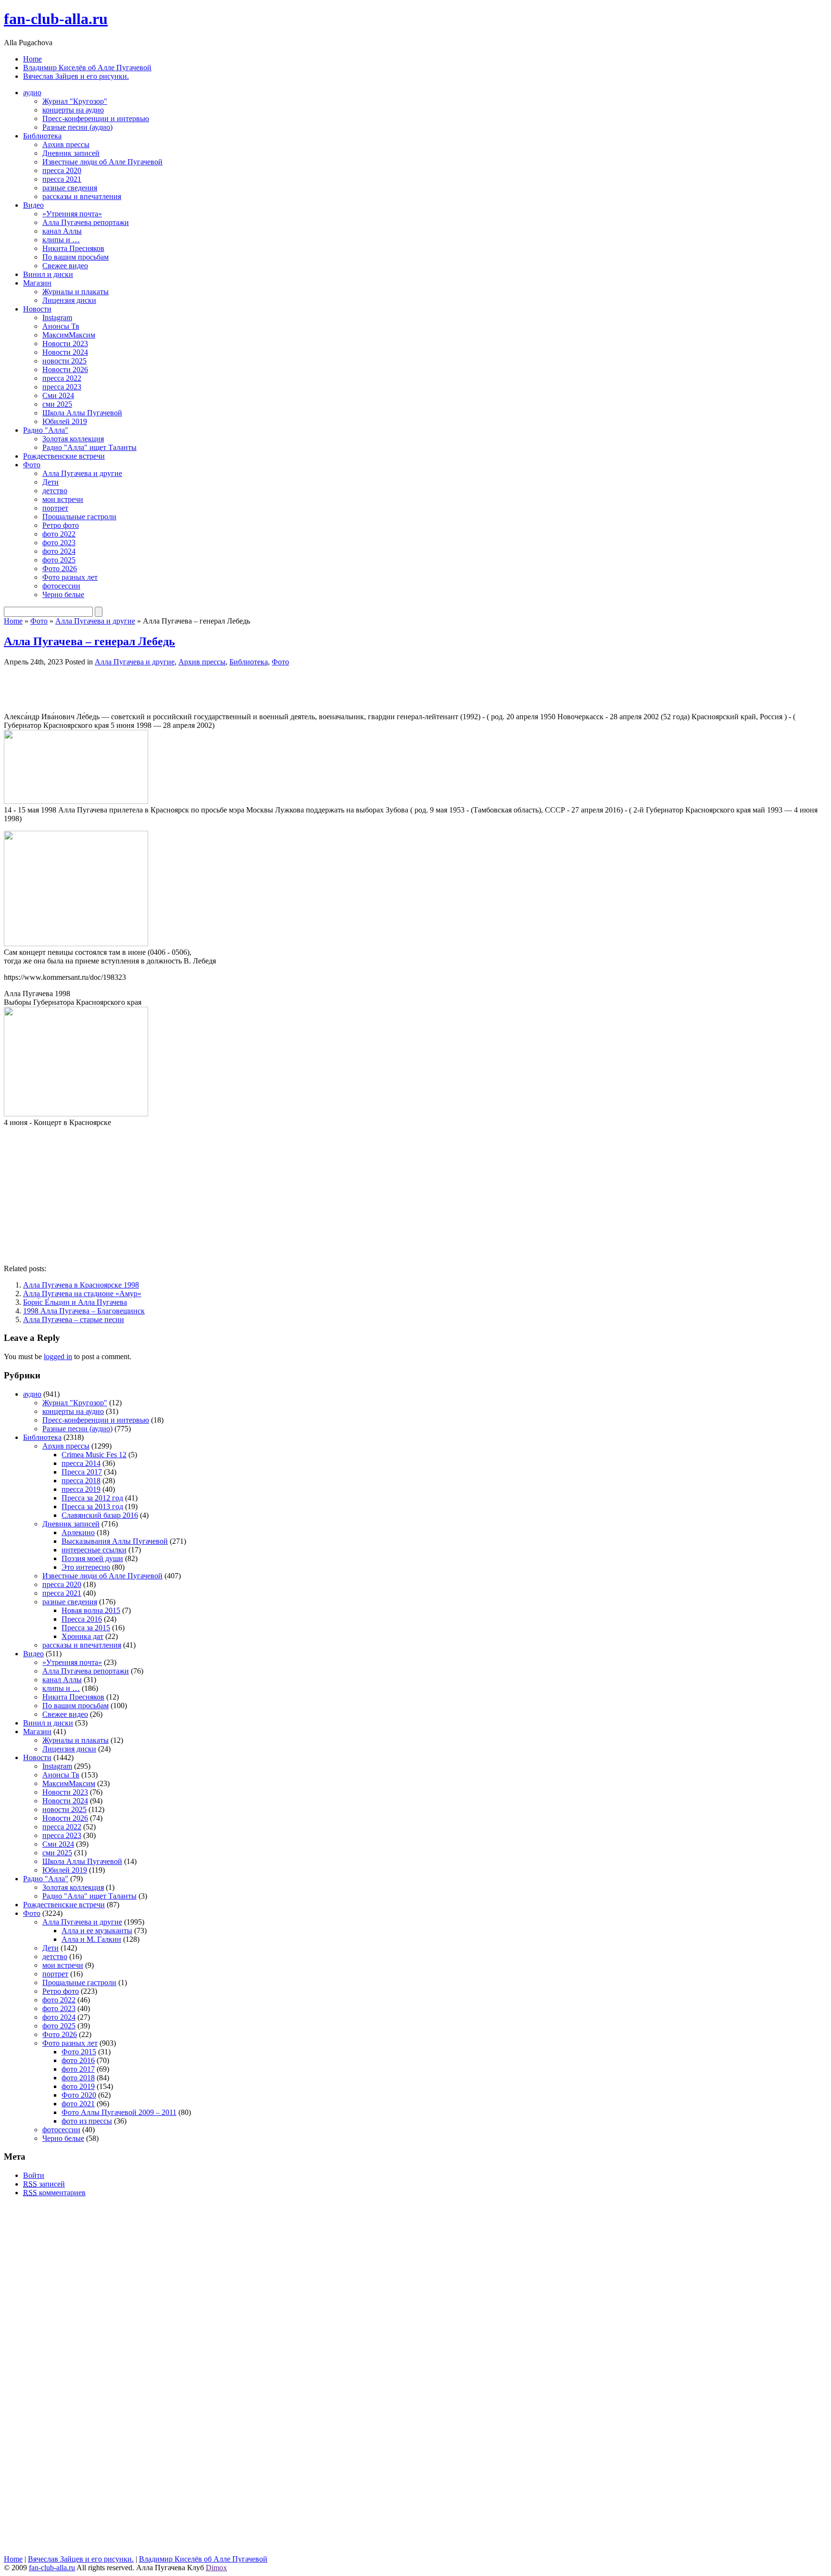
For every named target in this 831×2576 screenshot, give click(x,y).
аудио (32, 93)
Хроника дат (82, 1636)
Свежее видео (65, 266)
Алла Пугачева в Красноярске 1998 (81, 1285)
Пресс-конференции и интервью (96, 119)
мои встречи (63, 499)
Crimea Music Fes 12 (94, 1455)
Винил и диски (48, 274)
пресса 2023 (62, 387)
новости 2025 (64, 361)
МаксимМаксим (69, 335)
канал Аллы (62, 231)
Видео (33, 205)
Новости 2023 (65, 344)
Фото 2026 (60, 569)
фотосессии (61, 586)
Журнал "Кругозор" (75, 101)
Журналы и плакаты (76, 292)
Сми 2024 (58, 395)
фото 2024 (59, 551)
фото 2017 (78, 2069)
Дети (50, 482)
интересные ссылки (94, 1550)
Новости (37, 309)
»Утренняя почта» (72, 214)
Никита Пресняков (73, 248)
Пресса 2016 (82, 1619)
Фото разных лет (70, 577)
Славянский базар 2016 (100, 1515)
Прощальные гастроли (79, 517)
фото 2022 (59, 534)
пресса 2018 (81, 1481)
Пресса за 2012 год (92, 1498)
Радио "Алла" (46, 430)
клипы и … (61, 240)
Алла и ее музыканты (97, 1931)
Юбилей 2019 (65, 421)
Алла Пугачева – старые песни (74, 1319)
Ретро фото (61, 525)
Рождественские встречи (64, 456)
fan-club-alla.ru (56, 19)
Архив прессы (66, 144)
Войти (34, 2175)
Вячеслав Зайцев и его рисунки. (76, 76)
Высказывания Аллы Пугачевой (115, 1541)
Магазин (37, 283)
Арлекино (78, 1532)
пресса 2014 (81, 1463)
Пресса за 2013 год (92, 1507)
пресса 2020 (62, 170)
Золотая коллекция (73, 439)
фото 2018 (78, 2078)
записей (44, 2184)
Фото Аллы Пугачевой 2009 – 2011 (119, 2112)
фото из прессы (87, 2121)
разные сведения (70, 188)
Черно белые (63, 594)
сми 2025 (57, 404)
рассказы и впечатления (82, 196)
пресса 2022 (62, 378)
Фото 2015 (79, 2052)
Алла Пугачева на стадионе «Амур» (82, 1294)
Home (32, 59)
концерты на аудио (73, 110)
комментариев (54, 2193)
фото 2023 (59, 543)
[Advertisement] (116, 688)
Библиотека (42, 136)
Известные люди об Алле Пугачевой (102, 162)
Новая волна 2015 (91, 1610)
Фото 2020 (79, 2095)
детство (55, 491)
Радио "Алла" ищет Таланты (89, 447)
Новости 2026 (65, 369)
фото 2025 (59, 560)
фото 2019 (78, 2086)
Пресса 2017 (82, 1472)
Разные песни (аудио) (77, 127)
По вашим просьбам (76, 257)
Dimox (216, 2568)
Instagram (57, 318)
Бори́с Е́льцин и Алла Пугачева (75, 1302)
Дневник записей (71, 153)
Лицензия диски (69, 300)
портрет (55, 508)
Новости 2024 (65, 352)
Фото (32, 465)
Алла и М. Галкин (91, 1939)
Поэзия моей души (92, 1558)
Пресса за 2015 (86, 1628)
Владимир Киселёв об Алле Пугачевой (87, 68)
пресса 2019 (81, 1489)
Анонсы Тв (61, 326)
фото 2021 (78, 2104)
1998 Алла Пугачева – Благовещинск (84, 1311)
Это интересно (86, 1567)
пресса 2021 (62, 179)
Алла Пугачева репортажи (86, 222)
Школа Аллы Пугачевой (82, 413)
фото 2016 (78, 2060)
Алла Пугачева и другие (82, 473)
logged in (58, 1357)
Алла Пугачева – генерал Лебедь (89, 641)
